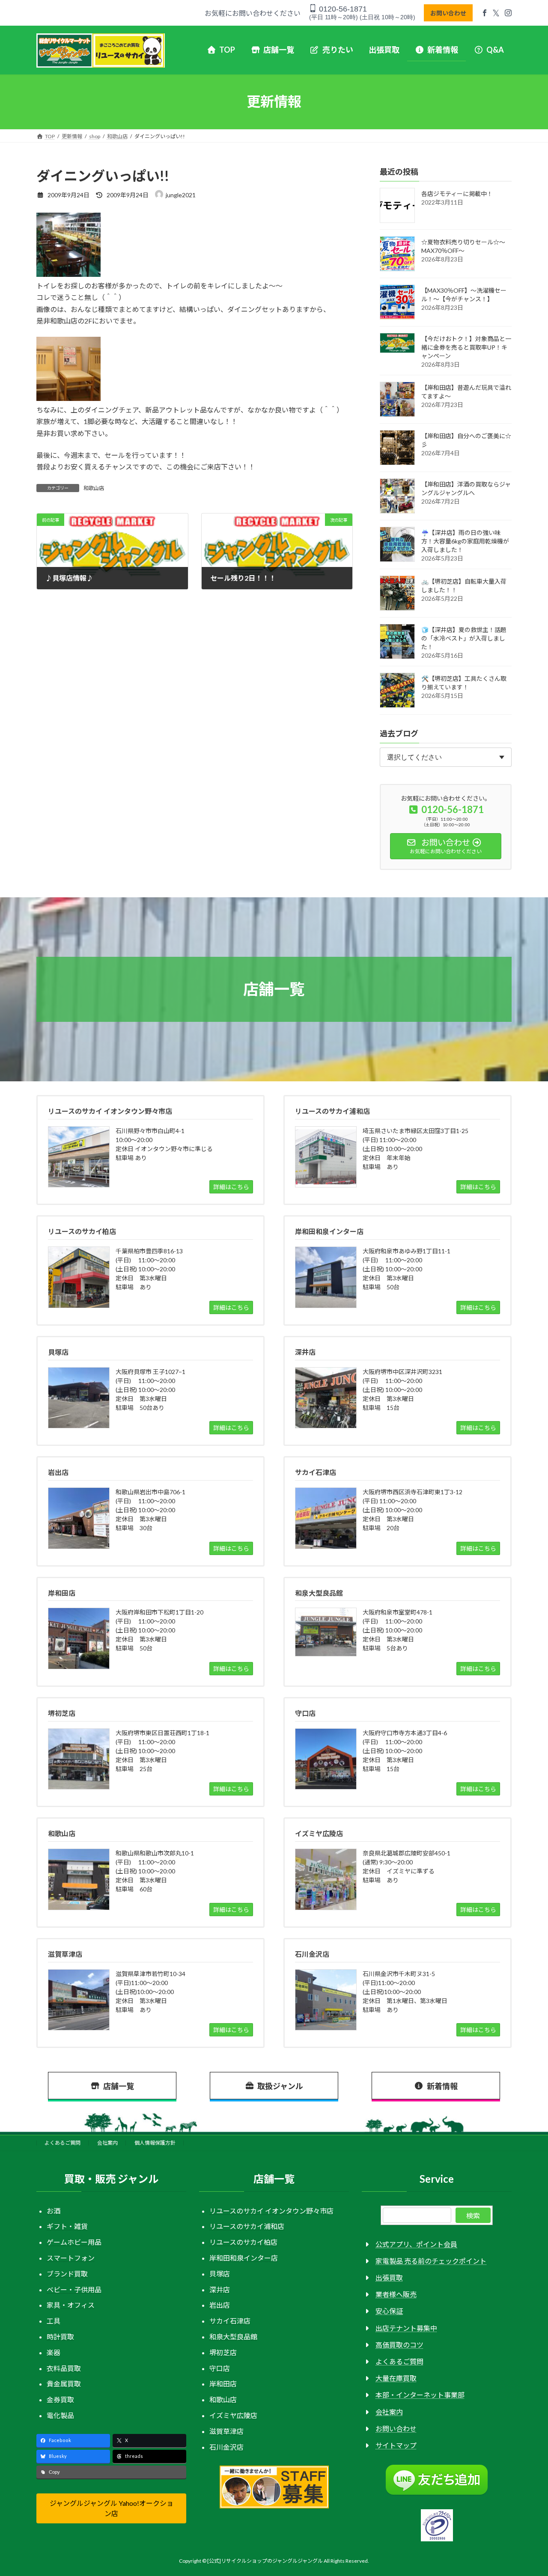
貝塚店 (220, 2274)
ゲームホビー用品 (74, 2242)
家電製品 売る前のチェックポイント (431, 2261)
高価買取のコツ (399, 2345)
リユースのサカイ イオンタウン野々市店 (271, 2211)
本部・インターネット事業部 (420, 2395)
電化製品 (60, 2415)
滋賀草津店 (226, 2431)
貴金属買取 (64, 2384)
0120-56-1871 (342, 9)
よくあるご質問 (63, 2143)
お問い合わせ (448, 13)
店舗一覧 (119, 2086)
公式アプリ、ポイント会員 (416, 2244)
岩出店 (220, 2305)
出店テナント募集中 (406, 2328)
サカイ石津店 (230, 2321)
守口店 (220, 2368)
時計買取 (60, 2337)
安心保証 (389, 2311)
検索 (473, 2215)
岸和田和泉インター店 (244, 2258)
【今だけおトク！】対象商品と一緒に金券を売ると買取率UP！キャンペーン (466, 347)
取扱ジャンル (280, 2086)
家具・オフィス (71, 2305)
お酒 (54, 2211)
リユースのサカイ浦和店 (247, 2227)
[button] (111, 2509)
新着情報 (442, 2086)
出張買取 (389, 2278)
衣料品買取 (64, 2368)
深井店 (220, 2290)
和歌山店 (94, 488)
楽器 (54, 2352)
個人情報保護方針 (155, 2143)
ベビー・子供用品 (74, 2290)
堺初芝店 (223, 2352)
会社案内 (107, 2143)
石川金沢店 (226, 2447)
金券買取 (60, 2400)
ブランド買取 (67, 2274)
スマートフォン (71, 2258)
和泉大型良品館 (233, 2337)
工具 (54, 2321)
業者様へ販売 (396, 2295)
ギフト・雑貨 (67, 2227)
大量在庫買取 (396, 2379)
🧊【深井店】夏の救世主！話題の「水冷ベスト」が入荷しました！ (464, 638)
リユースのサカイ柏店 (243, 2242)
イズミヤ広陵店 (233, 2415)
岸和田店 (223, 2384)
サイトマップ (396, 2446)
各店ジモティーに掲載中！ (457, 194)
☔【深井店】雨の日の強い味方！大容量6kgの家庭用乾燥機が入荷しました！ (465, 541)
